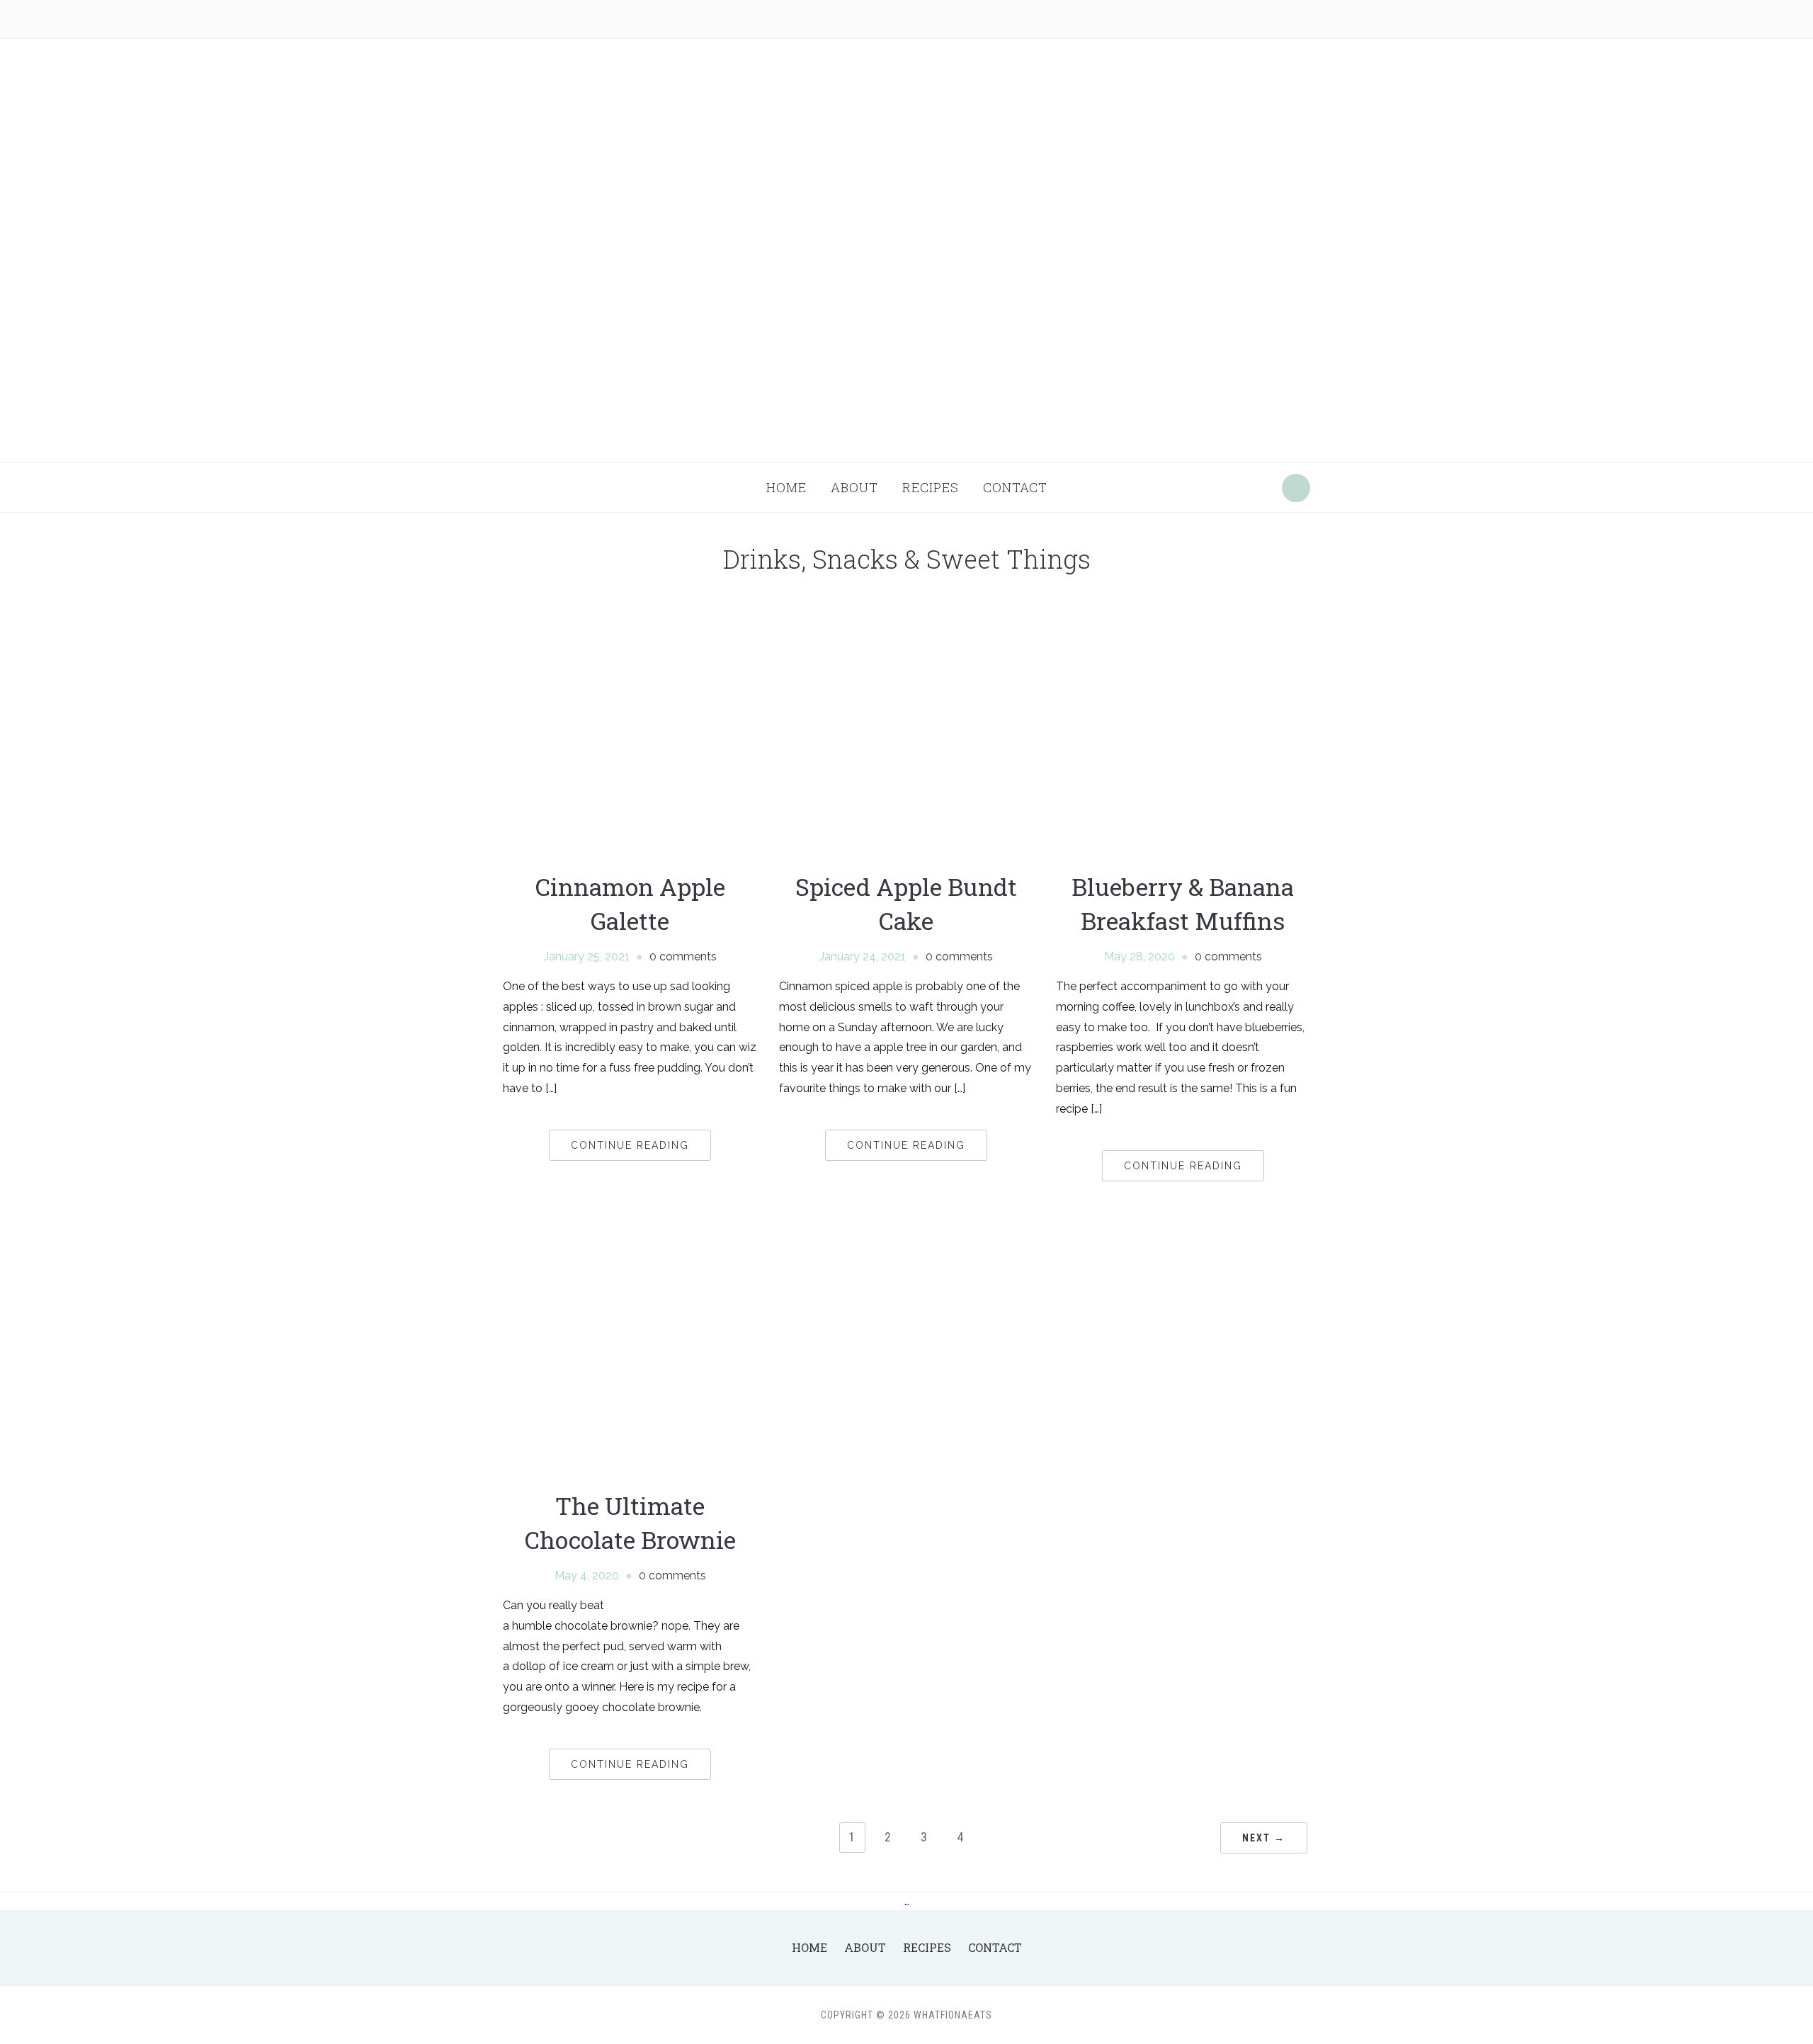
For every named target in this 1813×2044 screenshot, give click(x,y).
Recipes (931, 487)
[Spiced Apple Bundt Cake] (906, 731)
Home (786, 487)
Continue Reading (630, 1145)
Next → (1264, 1838)
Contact (1015, 487)
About (854, 487)
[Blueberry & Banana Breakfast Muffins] (1183, 731)
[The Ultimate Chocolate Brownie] (630, 1350)
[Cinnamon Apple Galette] (630, 731)
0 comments (683, 956)
